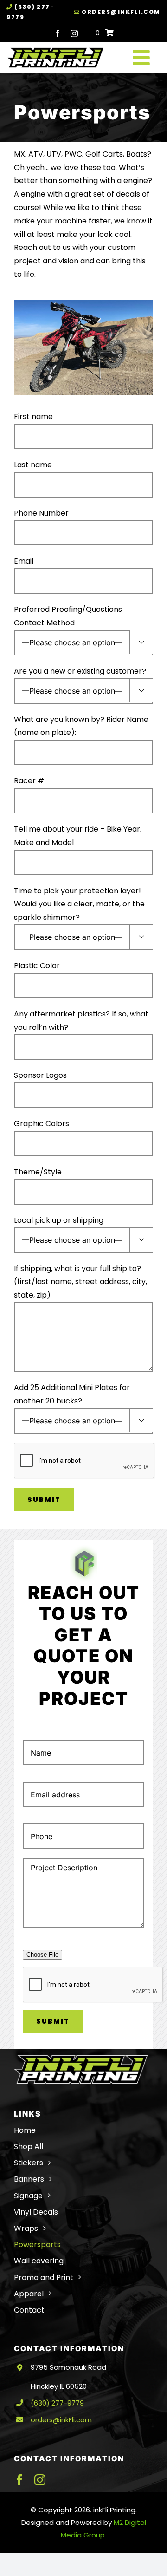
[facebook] (58, 33)
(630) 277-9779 (57, 2403)
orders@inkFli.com (120, 12)
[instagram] (74, 33)
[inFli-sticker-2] (55, 51)
